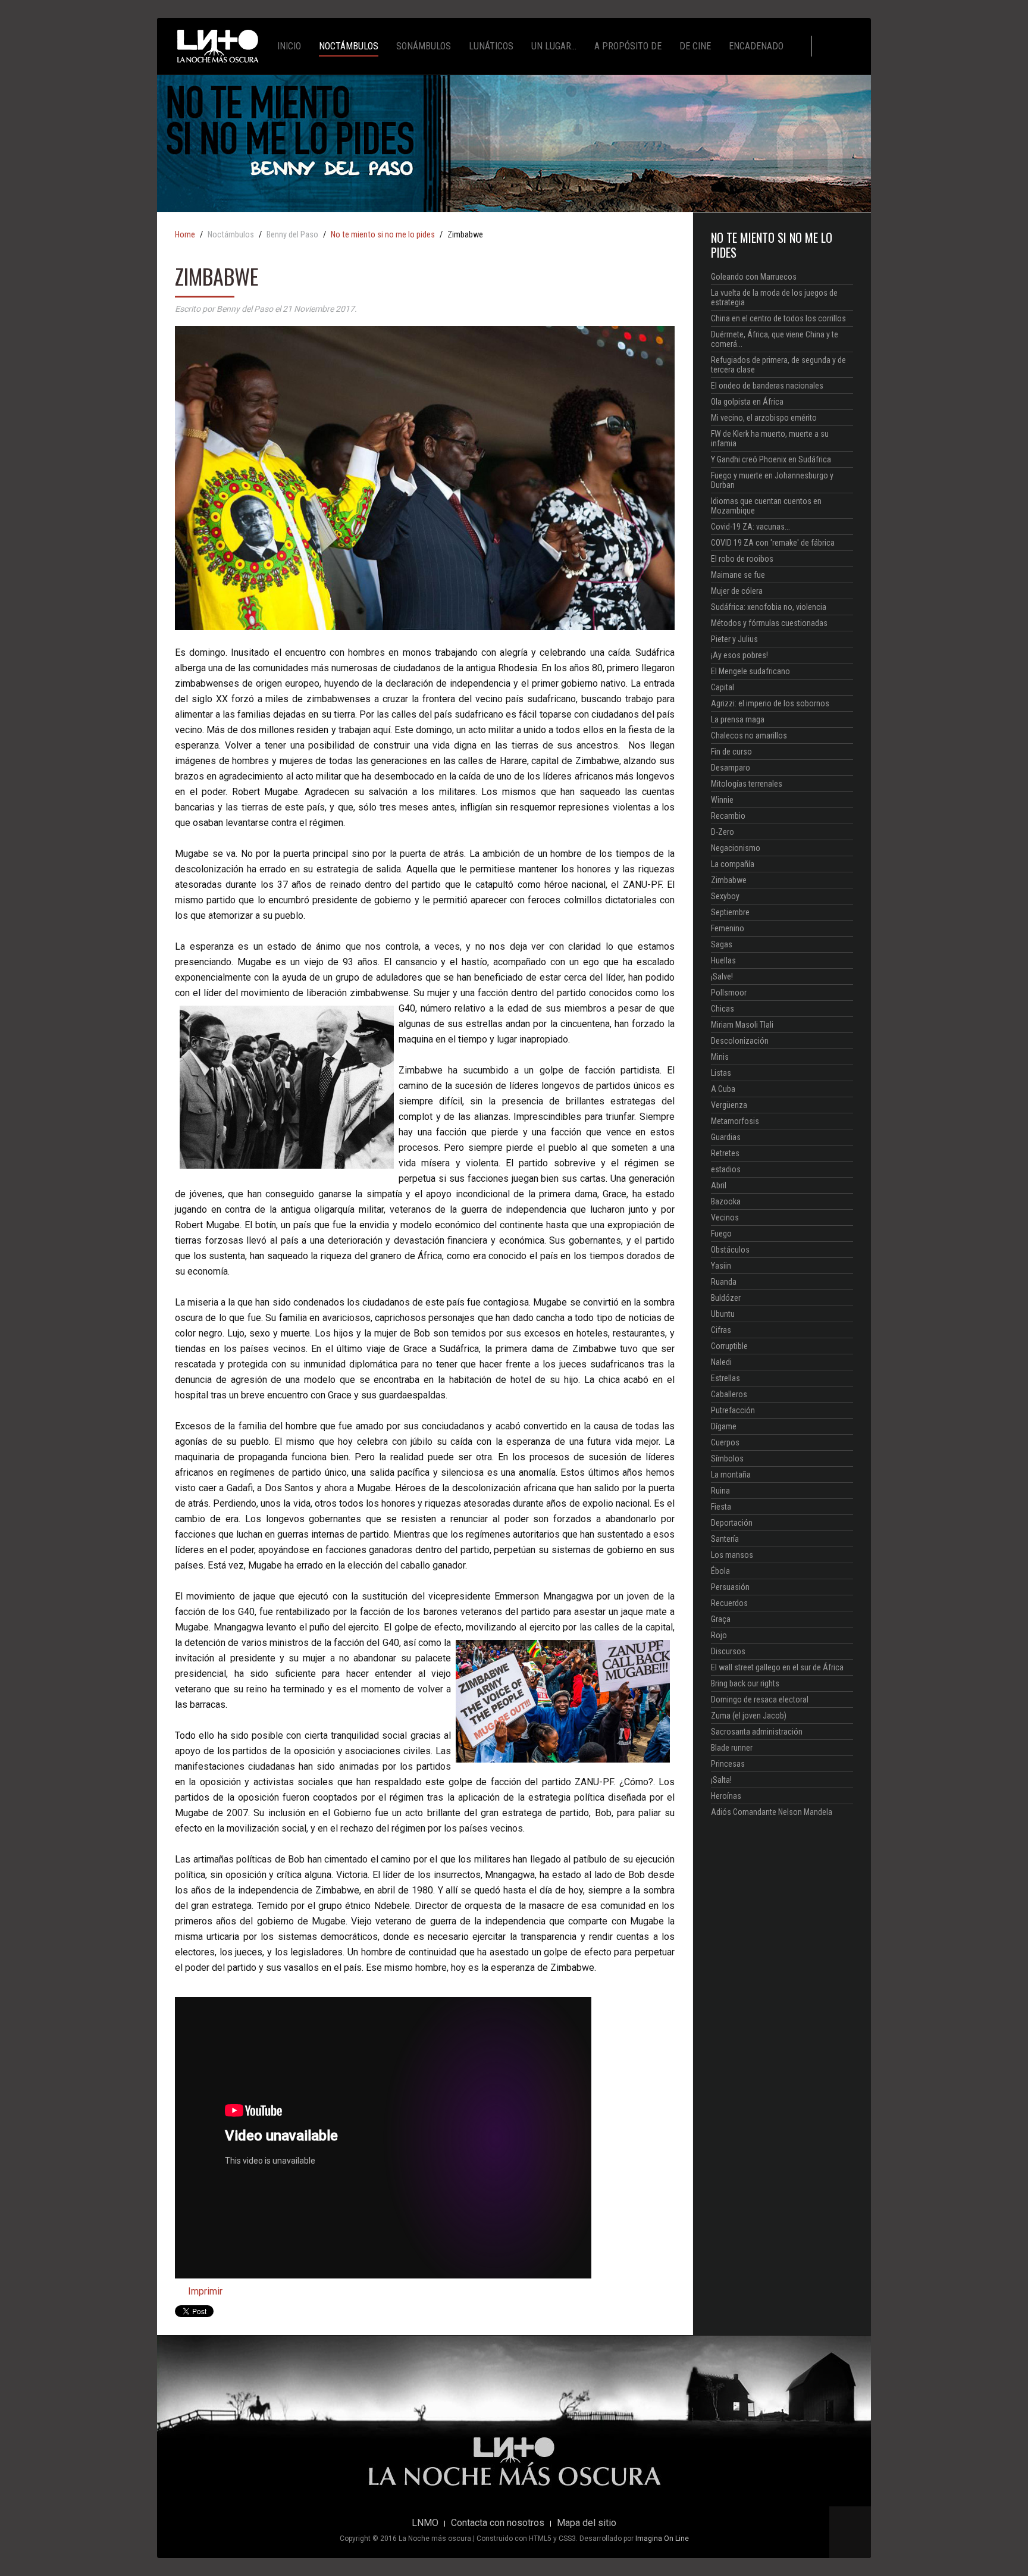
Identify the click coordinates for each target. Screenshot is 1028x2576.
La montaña (731, 1475)
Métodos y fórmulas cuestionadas (769, 623)
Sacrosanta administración (757, 1732)
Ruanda (724, 1282)
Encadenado (756, 46)
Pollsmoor (729, 993)
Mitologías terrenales (747, 784)
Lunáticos (491, 46)
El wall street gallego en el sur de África (777, 1667)
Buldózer (726, 1298)
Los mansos (732, 1555)
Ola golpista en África (747, 402)
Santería (725, 1539)
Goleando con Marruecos (754, 277)
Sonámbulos (424, 46)
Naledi (721, 1362)
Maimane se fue (738, 575)
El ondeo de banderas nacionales (767, 386)
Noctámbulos (349, 46)
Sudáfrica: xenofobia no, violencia (769, 607)
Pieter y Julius (734, 639)
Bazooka (726, 1201)
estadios (726, 1169)
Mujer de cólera (737, 591)
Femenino (728, 928)
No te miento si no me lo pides (383, 235)
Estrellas (725, 1378)
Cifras (721, 1330)
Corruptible (729, 1346)
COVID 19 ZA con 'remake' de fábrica (773, 543)
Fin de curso (731, 752)
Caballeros (729, 1394)
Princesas (728, 1764)
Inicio (289, 46)
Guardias (726, 1137)
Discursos (728, 1651)
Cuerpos (725, 1442)
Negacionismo (736, 848)
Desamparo (731, 768)
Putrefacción (733, 1410)
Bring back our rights (745, 1683)
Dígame (724, 1426)
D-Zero (723, 832)
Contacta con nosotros (498, 2523)
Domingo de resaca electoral (760, 1699)
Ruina (720, 1491)
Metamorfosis (735, 1121)
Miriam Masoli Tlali (742, 1025)
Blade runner (732, 1748)
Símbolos (727, 1458)
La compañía (733, 864)
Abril (719, 1185)
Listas (721, 1073)
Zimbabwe (729, 880)
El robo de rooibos (742, 559)
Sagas (722, 944)
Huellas (723, 960)
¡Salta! (721, 1780)
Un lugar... (554, 46)
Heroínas (726, 1796)
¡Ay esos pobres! (739, 655)
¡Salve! (722, 976)
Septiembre (730, 912)
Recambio (728, 816)
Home (185, 235)
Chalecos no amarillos (749, 735)
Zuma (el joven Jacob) (749, 1716)
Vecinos (725, 1217)
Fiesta (721, 1507)
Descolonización (740, 1041)
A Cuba (723, 1089)
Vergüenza (729, 1105)
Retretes (725, 1153)
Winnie (722, 800)
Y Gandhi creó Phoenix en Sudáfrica (771, 459)
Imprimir (204, 2291)
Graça (721, 1619)
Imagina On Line (662, 2539)
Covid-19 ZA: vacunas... (750, 527)
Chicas (723, 1009)
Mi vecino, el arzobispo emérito (764, 418)
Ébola (720, 1571)
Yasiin (721, 1266)
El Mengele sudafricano (750, 671)
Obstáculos (730, 1250)
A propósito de (628, 46)
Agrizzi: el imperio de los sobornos (770, 703)
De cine (695, 46)
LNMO (425, 2523)
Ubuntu (723, 1314)
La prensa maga (738, 719)
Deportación (732, 1523)
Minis (720, 1057)
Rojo (719, 1635)
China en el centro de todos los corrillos (778, 318)
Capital (723, 687)
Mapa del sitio (587, 2523)
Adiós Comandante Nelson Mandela (772, 1812)
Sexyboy (725, 896)
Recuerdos (729, 1603)
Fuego (721, 1234)
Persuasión (730, 1587)
